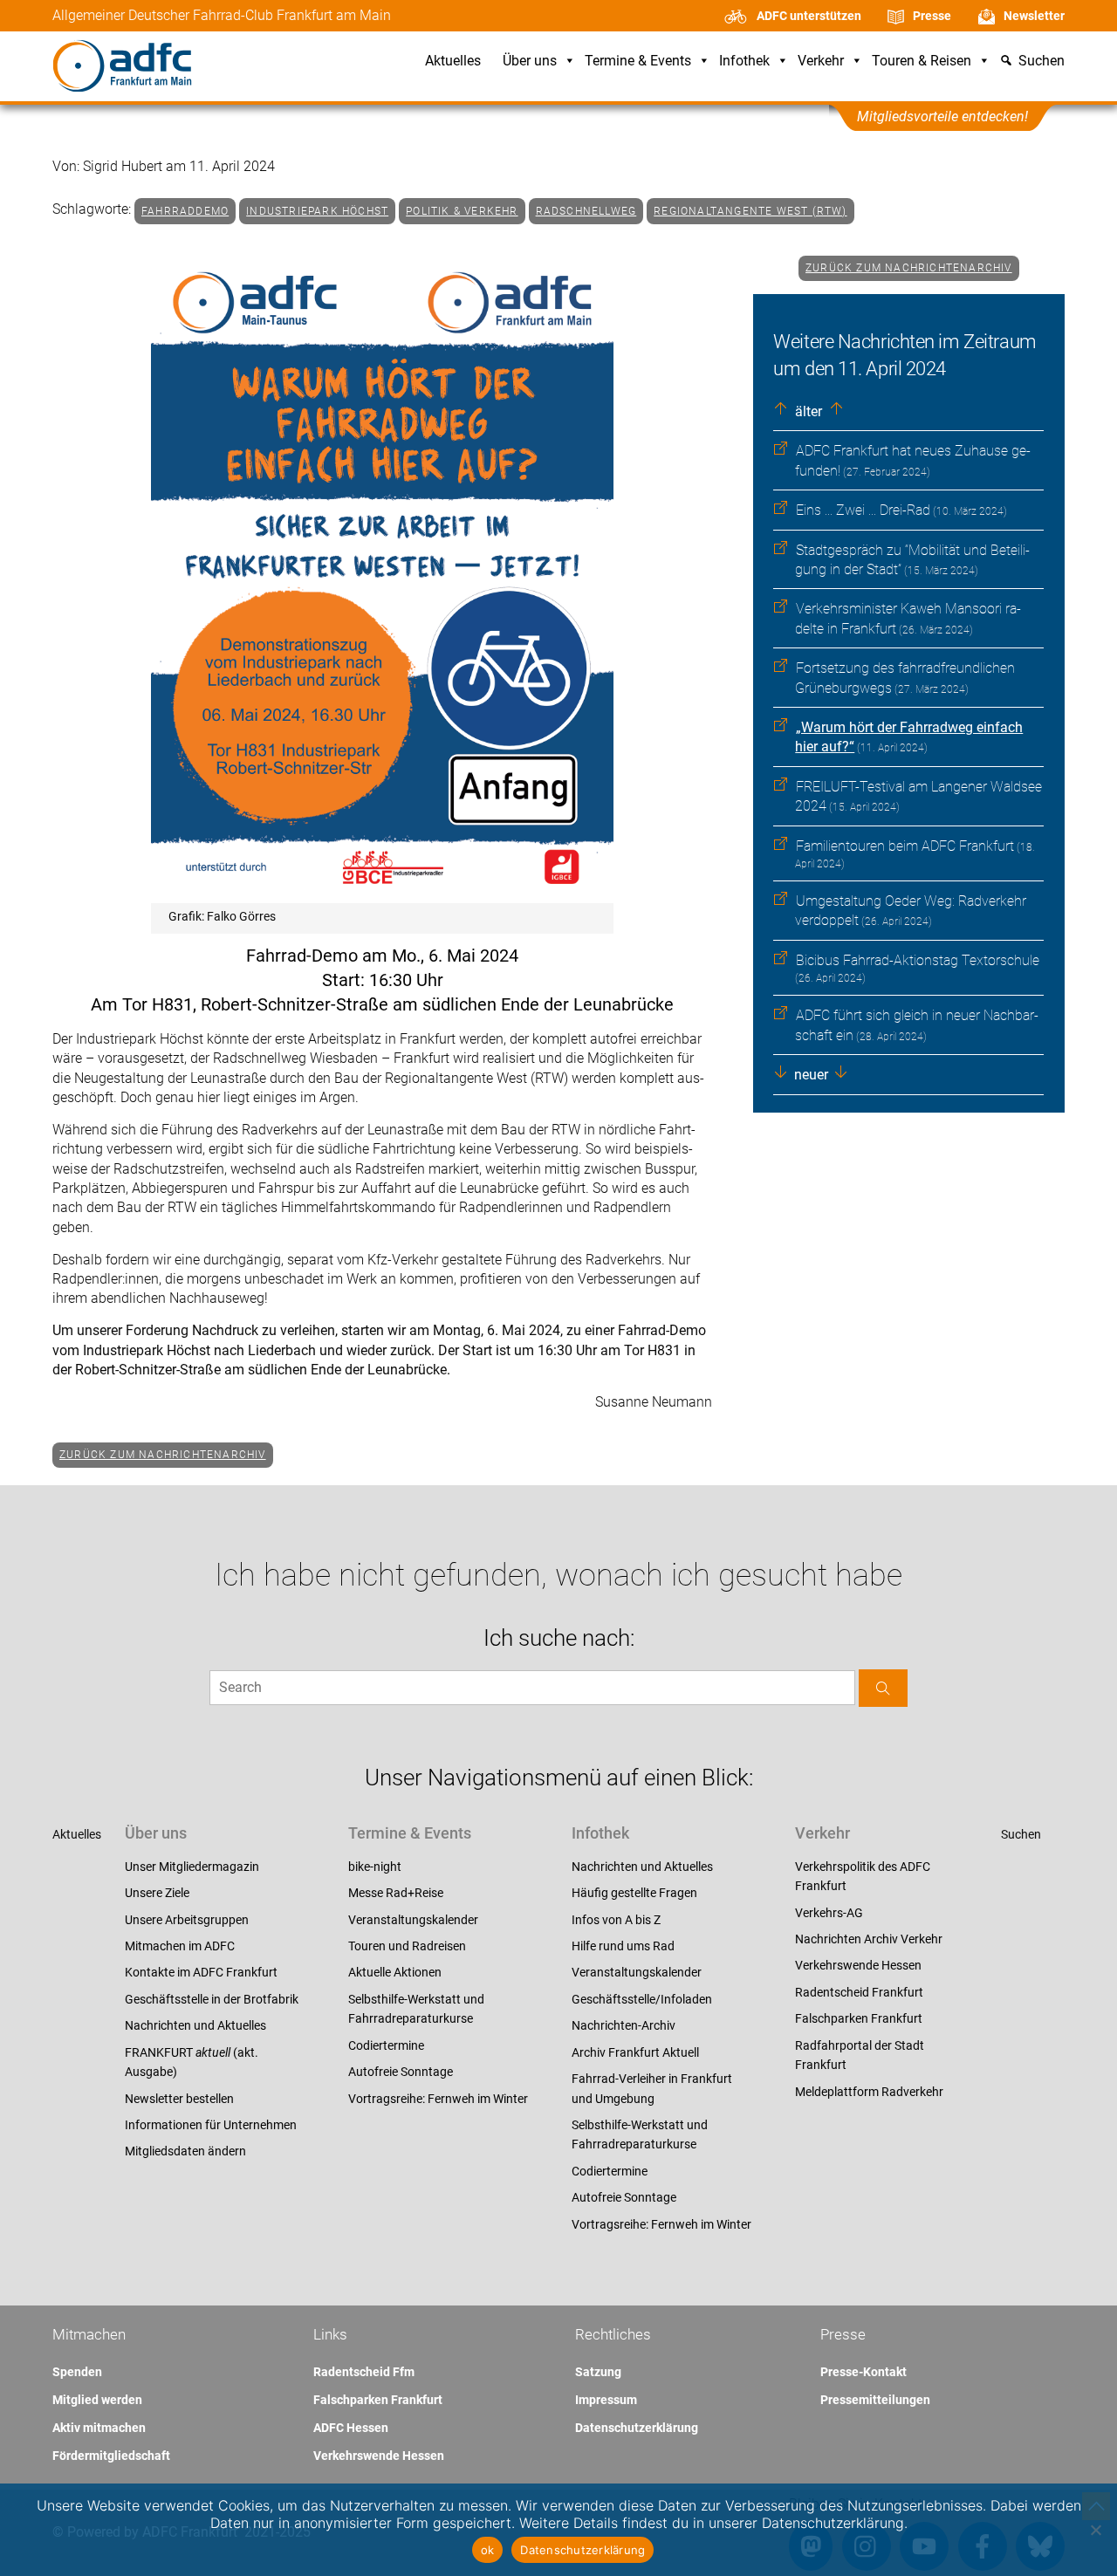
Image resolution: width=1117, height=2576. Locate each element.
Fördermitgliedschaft (111, 2456)
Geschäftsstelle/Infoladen (642, 1999)
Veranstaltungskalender (413, 1920)
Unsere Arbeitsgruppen (187, 1920)
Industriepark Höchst (317, 211)
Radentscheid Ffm (364, 2372)
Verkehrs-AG (829, 1913)
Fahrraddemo (185, 211)
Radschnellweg (586, 211)
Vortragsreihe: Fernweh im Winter (438, 2099)
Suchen (1021, 1834)
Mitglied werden (97, 2400)
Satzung (598, 2372)
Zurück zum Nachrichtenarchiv (909, 268)
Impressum (606, 2400)
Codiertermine (386, 2045)
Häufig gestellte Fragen (634, 1893)
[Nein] (1095, 2530)
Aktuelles (453, 62)
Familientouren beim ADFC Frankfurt (905, 846)
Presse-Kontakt (863, 2372)
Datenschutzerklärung (637, 2428)
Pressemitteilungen (875, 2400)
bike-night (375, 1867)
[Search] (883, 1688)
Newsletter (1034, 16)
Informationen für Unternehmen (211, 2125)
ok (488, 2550)
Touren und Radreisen (407, 1946)
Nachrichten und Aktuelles (195, 2025)
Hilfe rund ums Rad (623, 1946)
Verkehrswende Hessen (858, 1965)
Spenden (77, 2372)
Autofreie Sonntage (401, 2072)
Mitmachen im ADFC (180, 1946)
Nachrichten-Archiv (624, 2025)
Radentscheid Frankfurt (859, 1992)
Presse (932, 16)
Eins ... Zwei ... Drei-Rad (863, 510)
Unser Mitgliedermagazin (192, 1867)
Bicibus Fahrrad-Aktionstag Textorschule (918, 960)
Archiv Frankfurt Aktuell (635, 2052)
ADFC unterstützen (809, 16)
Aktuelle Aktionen (395, 1972)
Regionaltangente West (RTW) (750, 211)
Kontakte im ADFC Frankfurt (201, 1972)
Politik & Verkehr (462, 211)
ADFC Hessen (351, 2428)
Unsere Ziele (157, 1893)
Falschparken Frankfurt (859, 2018)
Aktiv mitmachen (99, 2428)
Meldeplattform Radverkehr (869, 2092)
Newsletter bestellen (179, 2099)
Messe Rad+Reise (396, 1893)
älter (807, 411)
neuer (809, 1075)
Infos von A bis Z (616, 1920)
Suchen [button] (1042, 62)
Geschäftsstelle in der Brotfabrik (212, 1999)
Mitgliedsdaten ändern (185, 2151)
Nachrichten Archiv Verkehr (869, 1939)
